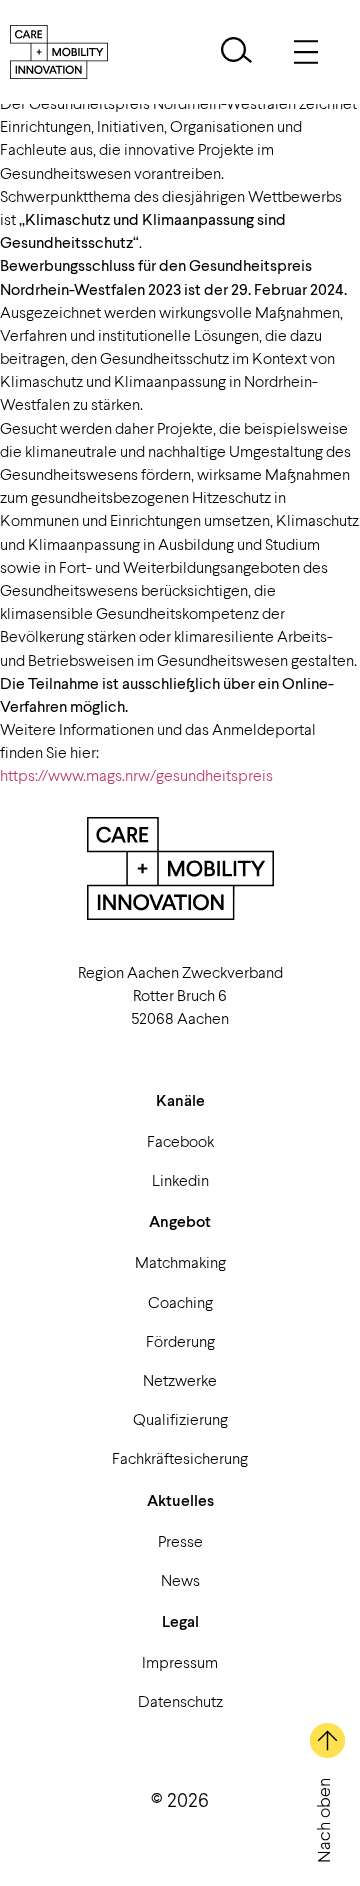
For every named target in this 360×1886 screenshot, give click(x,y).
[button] (236, 52)
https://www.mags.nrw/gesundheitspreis (136, 774)
